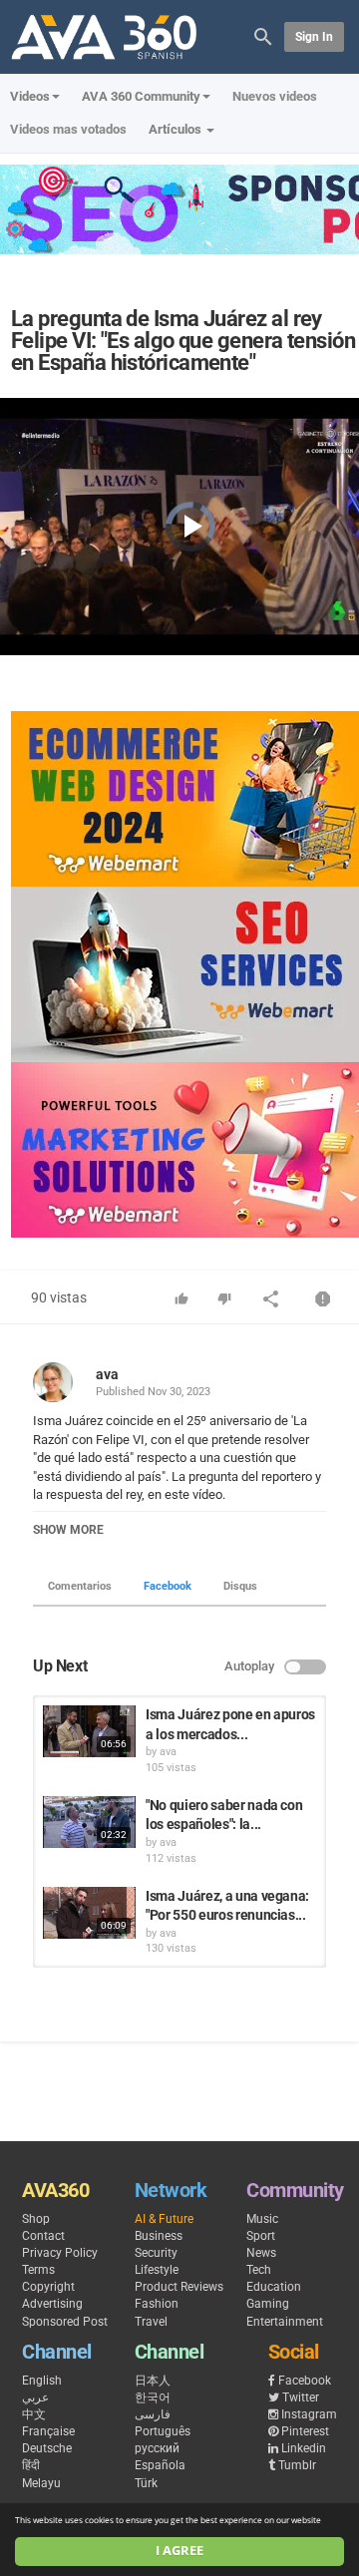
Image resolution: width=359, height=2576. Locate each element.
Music (262, 2219)
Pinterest (305, 2431)
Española (160, 2465)
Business (159, 2236)
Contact (43, 2236)
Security (156, 2253)
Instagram (309, 2414)
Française (48, 2431)
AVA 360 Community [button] (141, 96)
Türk (146, 2483)
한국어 (153, 2397)
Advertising (52, 2304)
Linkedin (304, 2448)
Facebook (168, 1586)
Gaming (268, 2304)
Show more (68, 1530)
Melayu (41, 2483)
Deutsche (47, 2448)
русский (157, 2448)
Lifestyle (157, 2270)
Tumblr (297, 2465)
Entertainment (285, 2322)
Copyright (48, 2287)
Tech (259, 2270)
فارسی (153, 2414)
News (261, 2253)
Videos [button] (30, 96)
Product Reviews (179, 2287)
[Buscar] (263, 35)
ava (107, 1374)
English (42, 2381)
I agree (179, 2551)
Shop (36, 2219)
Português (163, 2431)
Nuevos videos (275, 96)
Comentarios (80, 1586)
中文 (34, 2414)
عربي (35, 2397)
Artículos (177, 129)
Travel (151, 2322)
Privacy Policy (60, 2253)
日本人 (153, 2381)
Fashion (157, 2304)
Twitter (301, 2397)
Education (274, 2287)
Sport (261, 2236)
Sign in (314, 37)
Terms (38, 2270)
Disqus (240, 1586)
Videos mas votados (68, 129)
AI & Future (164, 2219)
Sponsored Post (65, 2322)
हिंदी (31, 2465)
